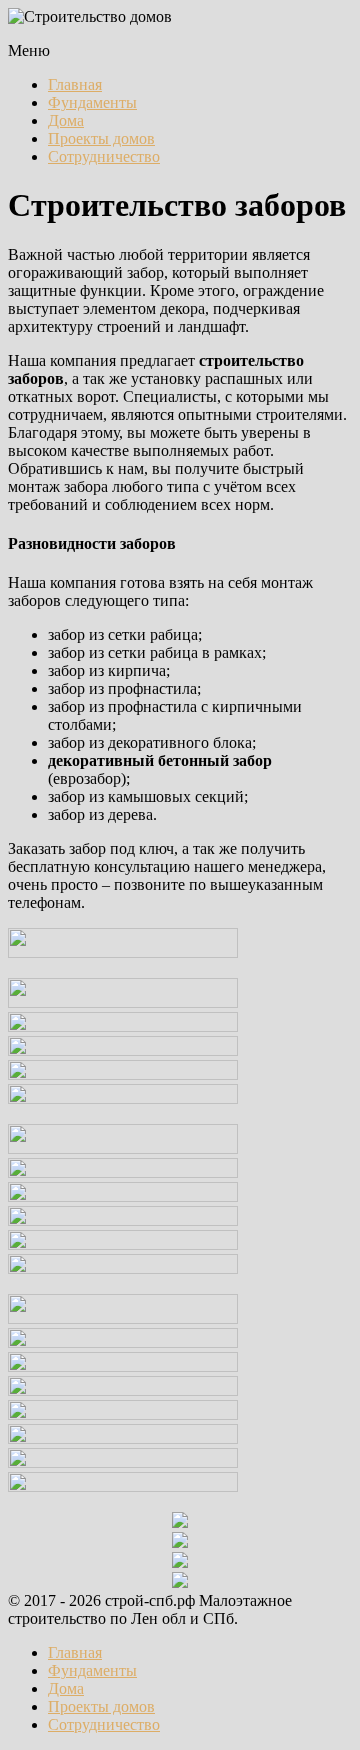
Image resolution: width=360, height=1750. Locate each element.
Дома (66, 120)
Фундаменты (92, 102)
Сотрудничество (104, 156)
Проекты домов (101, 138)
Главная (75, 84)
